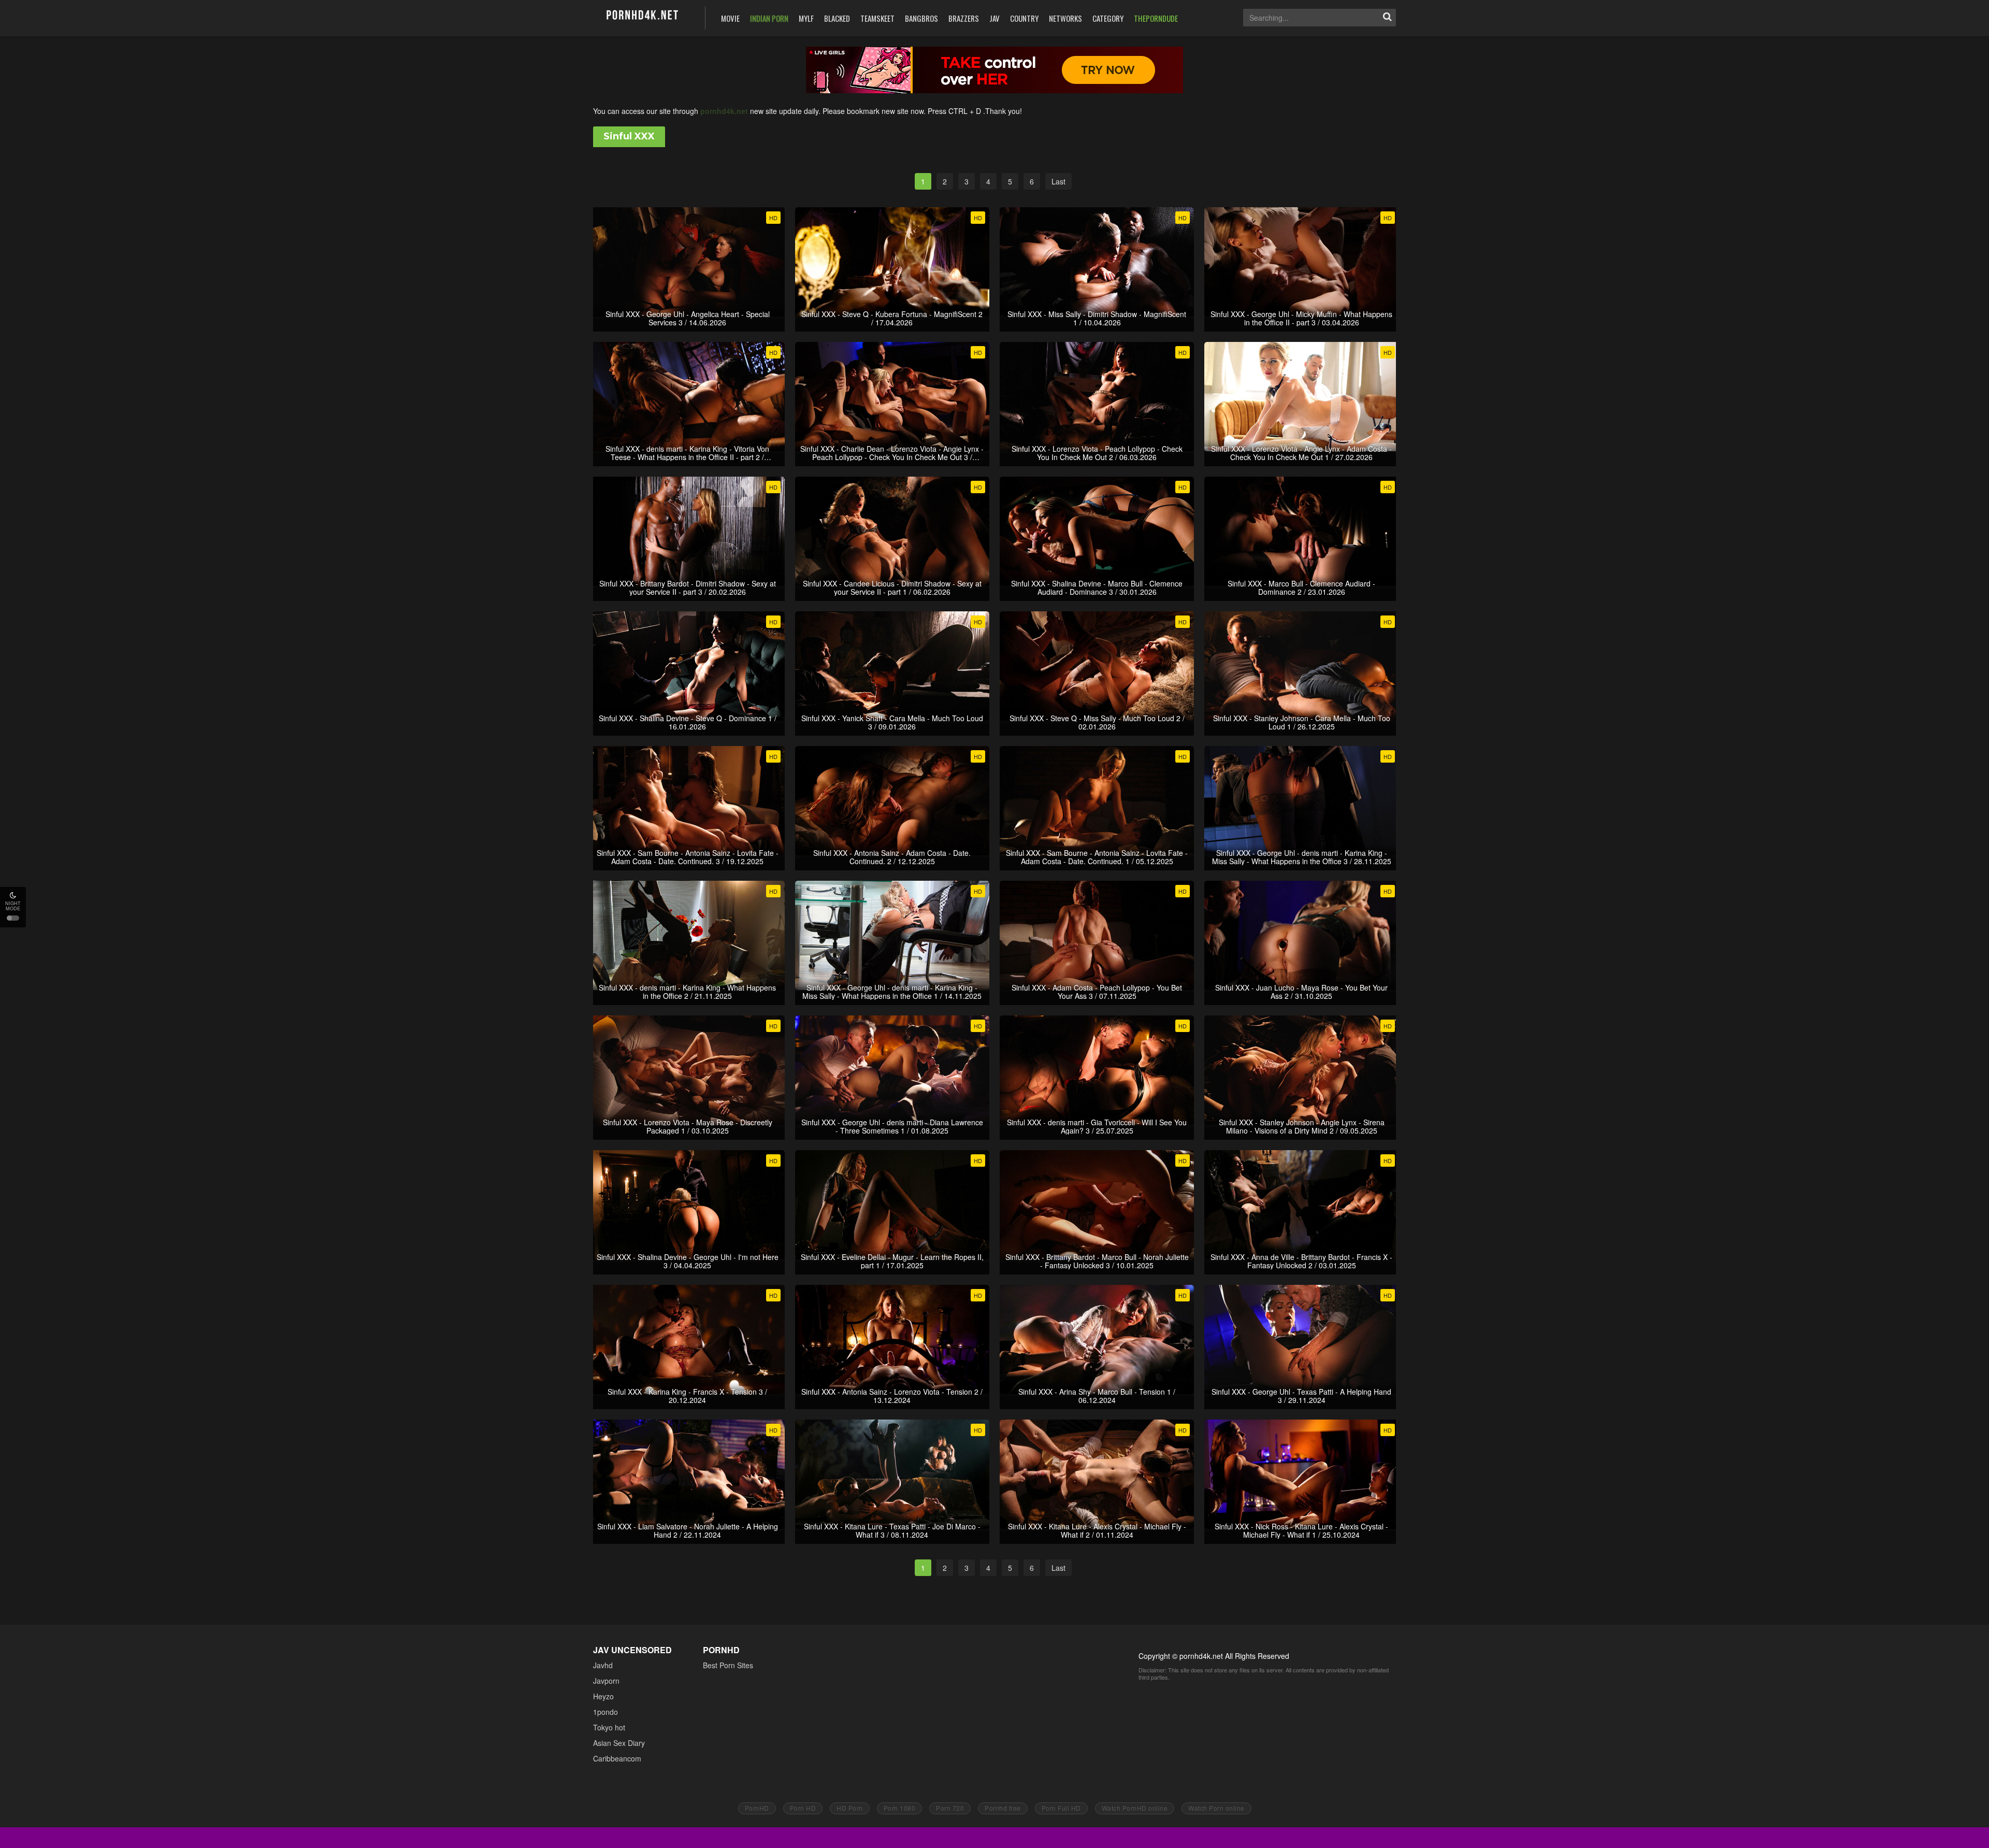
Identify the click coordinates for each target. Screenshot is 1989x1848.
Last (1058, 181)
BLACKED (837, 18)
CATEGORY (1108, 18)
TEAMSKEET (877, 18)
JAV (994, 18)
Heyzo (603, 1696)
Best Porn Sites (728, 1665)
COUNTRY (1024, 18)
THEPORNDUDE (1156, 18)
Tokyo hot (609, 1727)
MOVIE (730, 18)
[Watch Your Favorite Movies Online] (642, 17)
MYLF (806, 18)
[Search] (1387, 18)
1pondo (606, 1712)
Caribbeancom (617, 1758)
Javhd (603, 1665)
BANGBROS (921, 18)
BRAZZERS (964, 18)
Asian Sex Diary (619, 1743)
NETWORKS (1065, 18)
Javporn (606, 1681)
